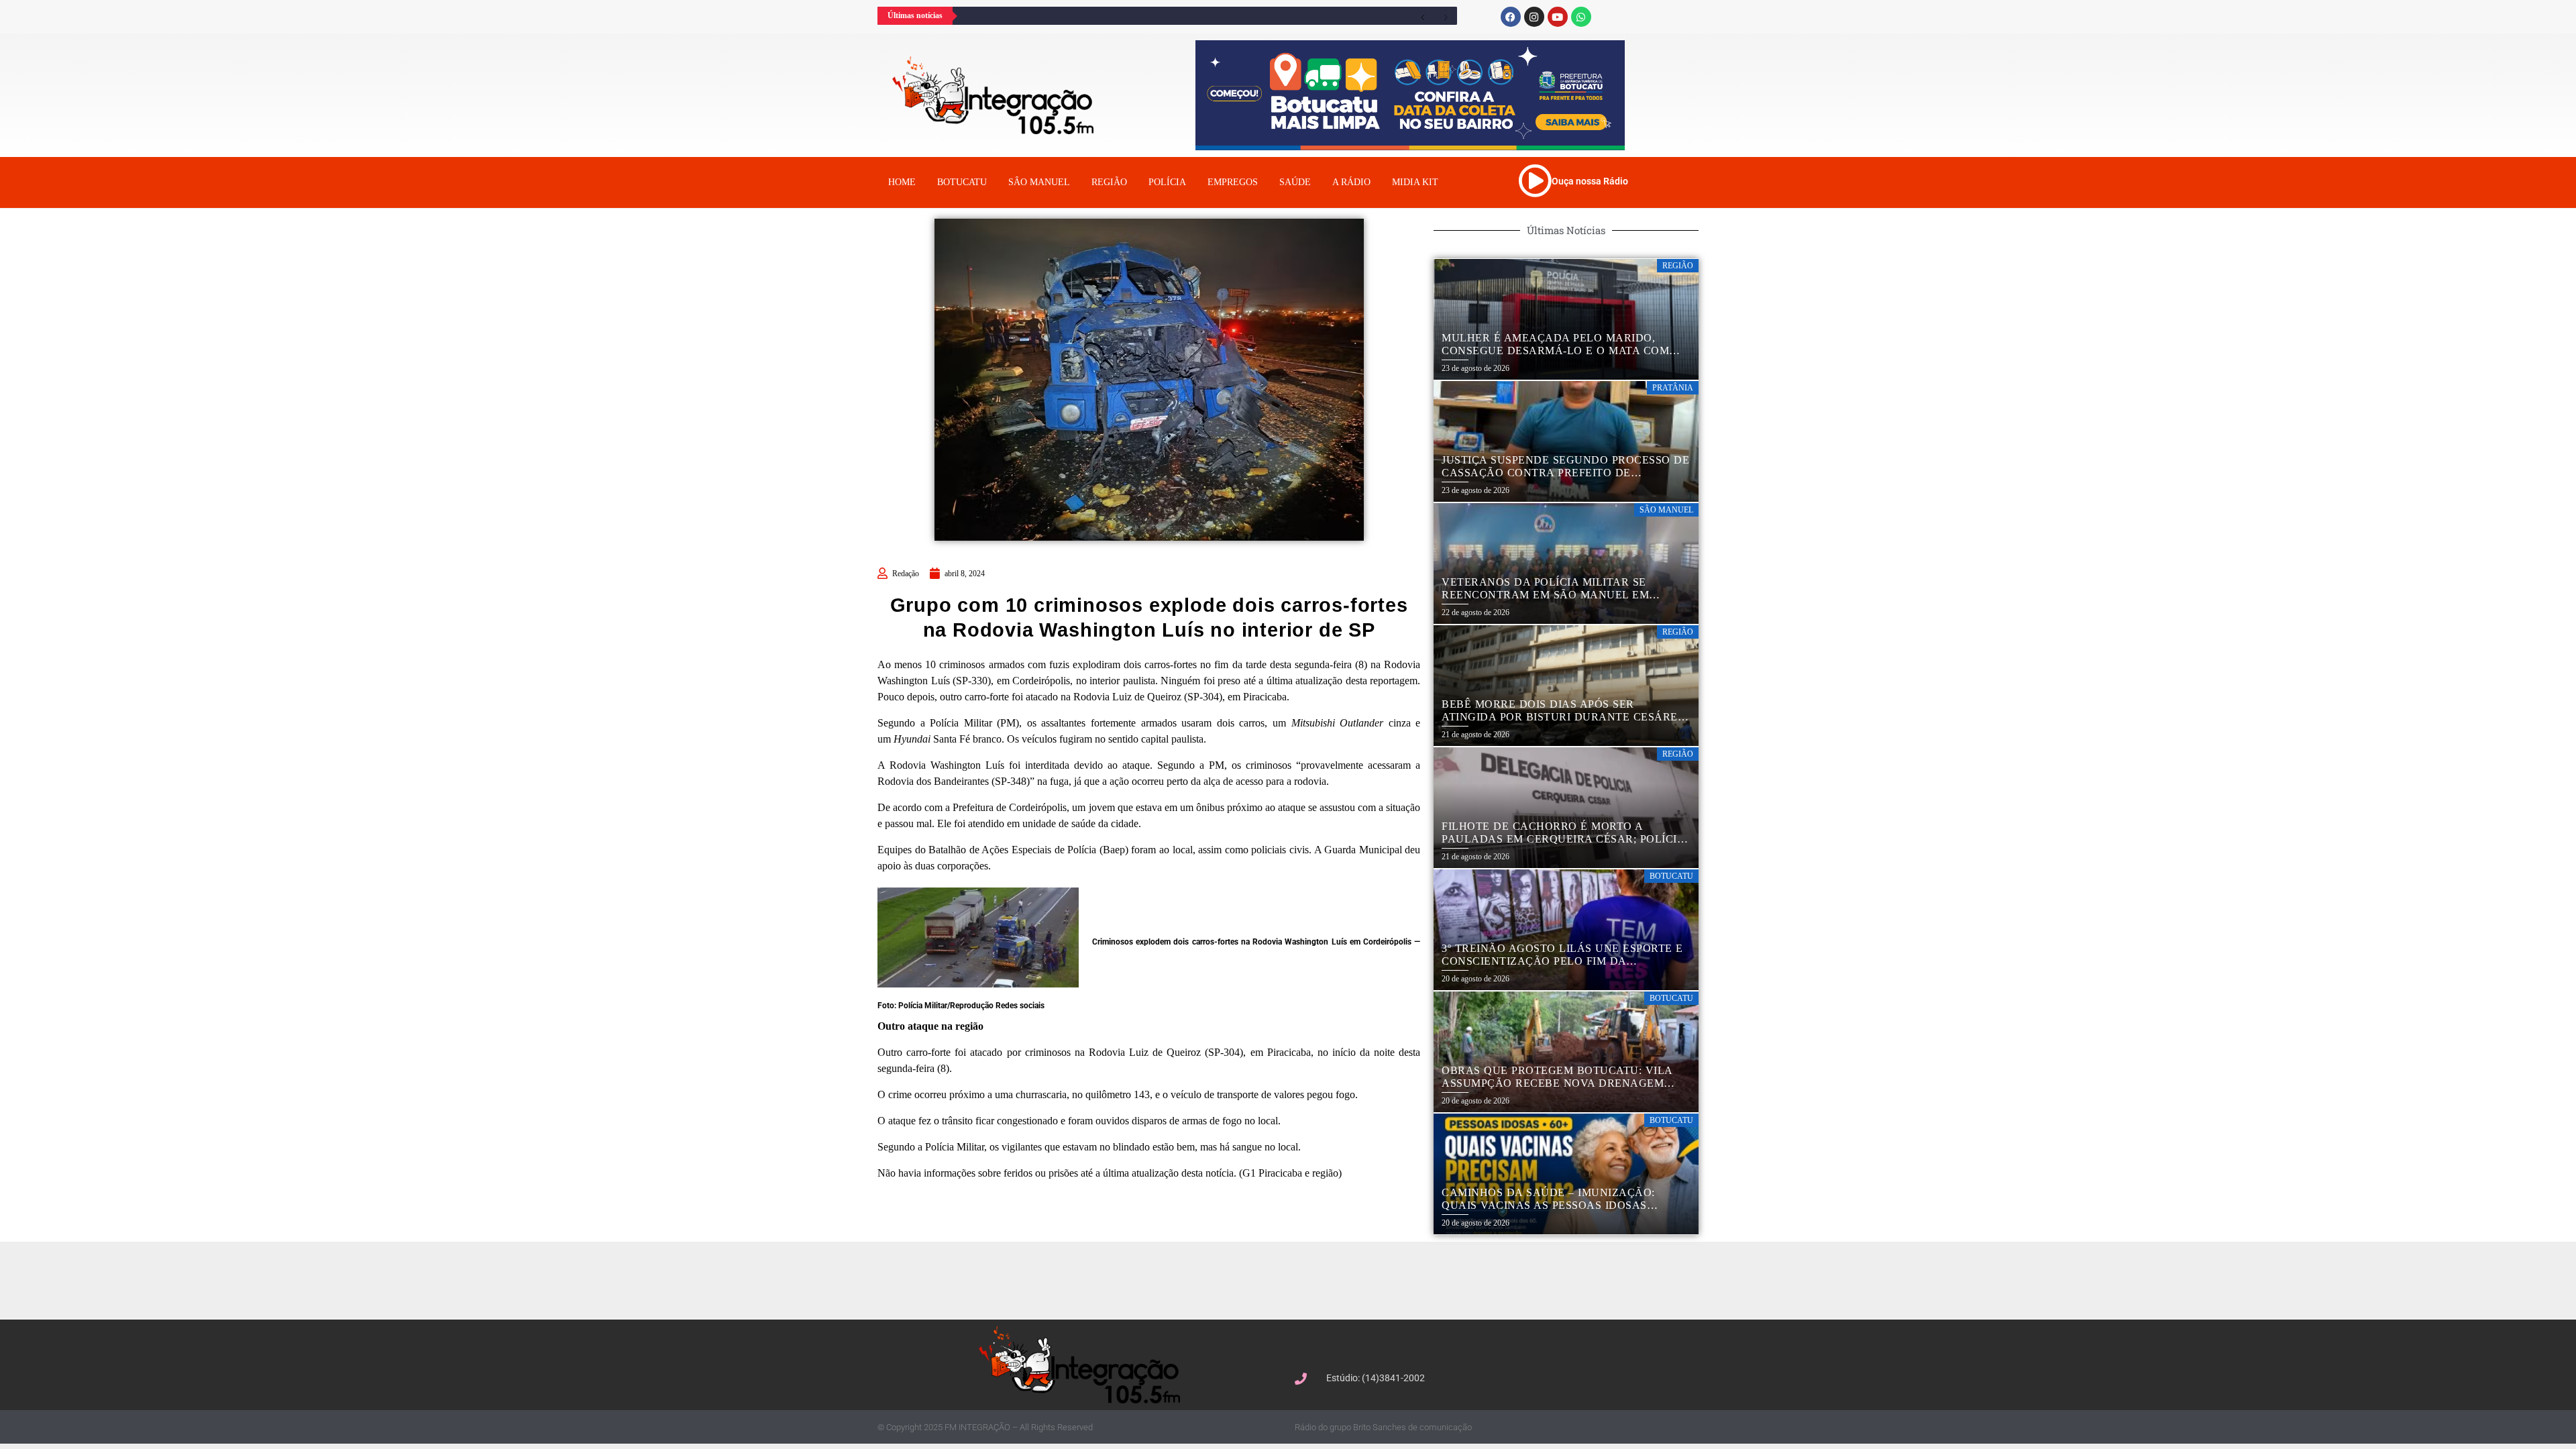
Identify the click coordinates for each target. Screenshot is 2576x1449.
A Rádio (1351, 182)
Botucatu (962, 182)
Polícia (1167, 182)
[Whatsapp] (1581, 17)
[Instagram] (1534, 17)
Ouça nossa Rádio (1590, 181)
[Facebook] (1511, 17)
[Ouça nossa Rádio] (1535, 180)
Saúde (1295, 182)
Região (1109, 182)
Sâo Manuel (1039, 182)
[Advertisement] (1295, 1279)
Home (902, 182)
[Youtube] (1558, 17)
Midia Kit (1415, 182)
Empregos (1233, 182)
